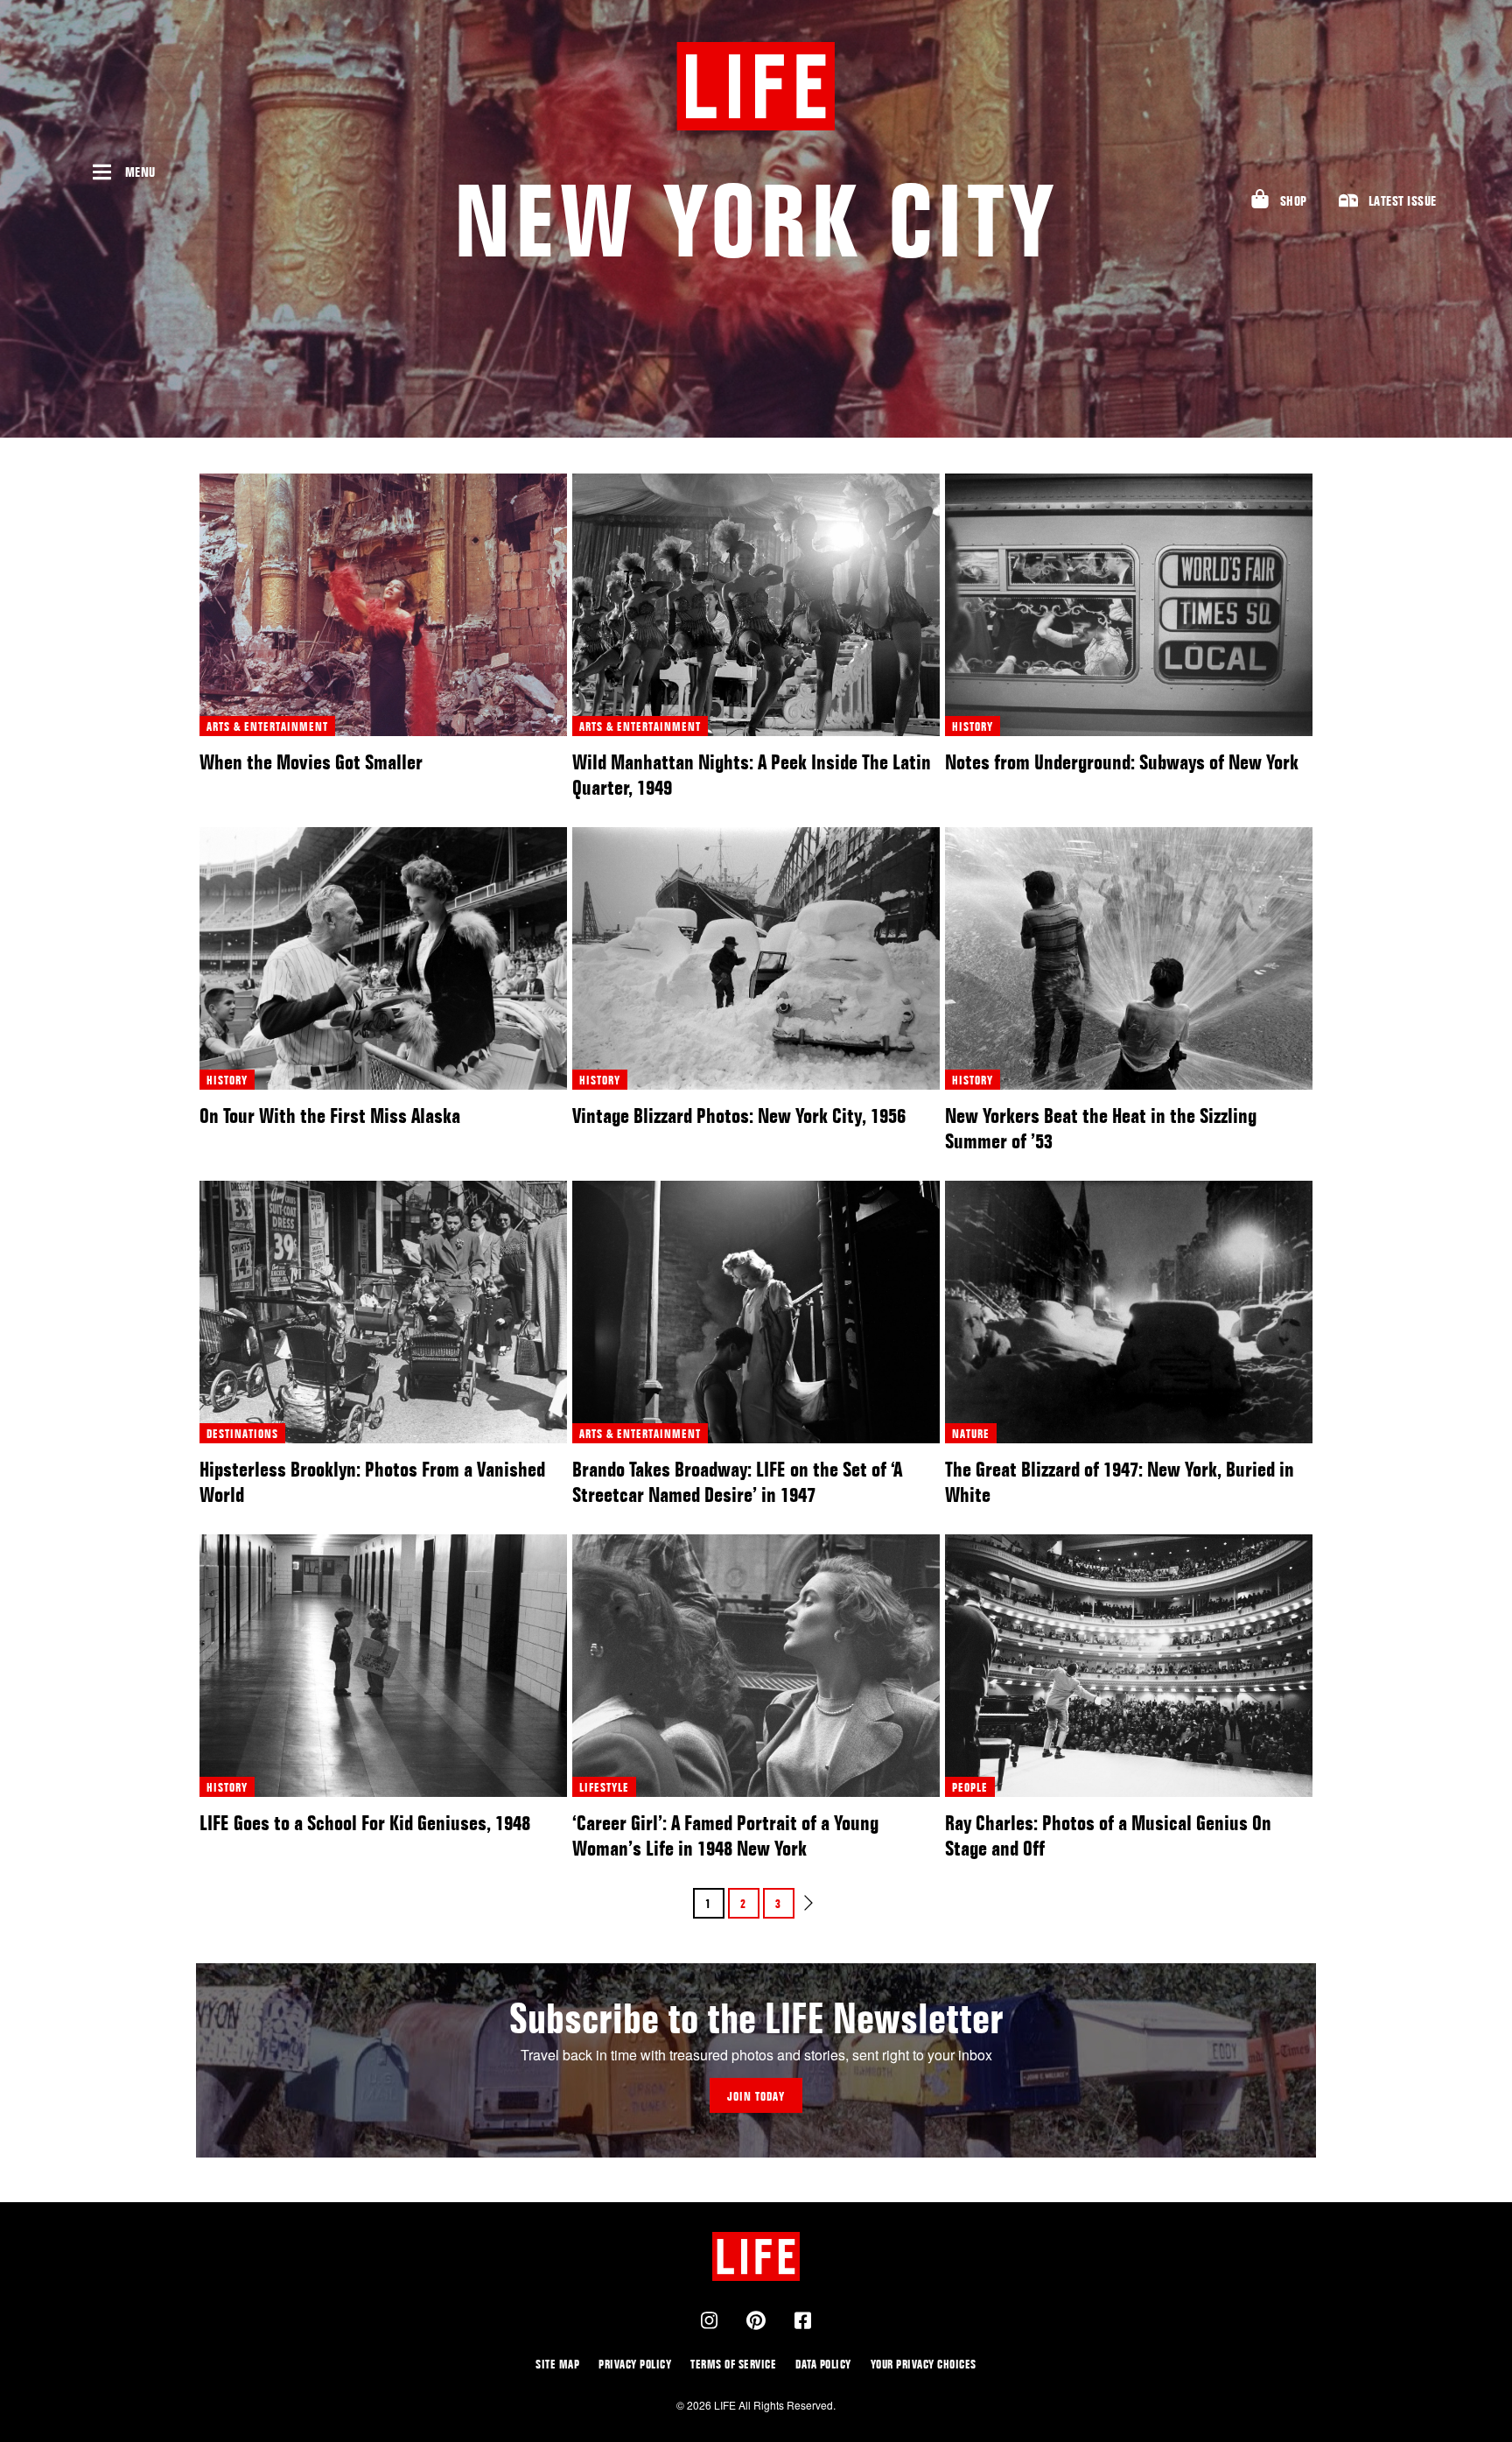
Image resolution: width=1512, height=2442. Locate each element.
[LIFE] (756, 86)
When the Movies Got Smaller (311, 762)
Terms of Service (733, 2364)
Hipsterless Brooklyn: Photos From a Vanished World (372, 1482)
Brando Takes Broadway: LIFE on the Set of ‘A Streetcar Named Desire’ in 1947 (737, 1482)
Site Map (557, 2364)
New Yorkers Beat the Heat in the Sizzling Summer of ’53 (1101, 1128)
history (973, 726)
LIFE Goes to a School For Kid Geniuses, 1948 (365, 1823)
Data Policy (823, 2364)
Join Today (756, 2096)
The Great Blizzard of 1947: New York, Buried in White (1120, 1482)
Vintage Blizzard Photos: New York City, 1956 (739, 1116)
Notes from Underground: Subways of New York (1122, 762)
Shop (1294, 201)
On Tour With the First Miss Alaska (330, 1116)
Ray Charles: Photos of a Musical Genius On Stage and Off (1108, 1835)
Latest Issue (1403, 201)
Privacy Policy (635, 2364)
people (970, 1787)
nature (971, 1433)
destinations (242, 1433)
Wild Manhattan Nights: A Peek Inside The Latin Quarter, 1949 (752, 775)
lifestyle (604, 1787)
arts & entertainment (267, 726)
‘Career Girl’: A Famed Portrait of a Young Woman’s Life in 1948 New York (725, 1835)
